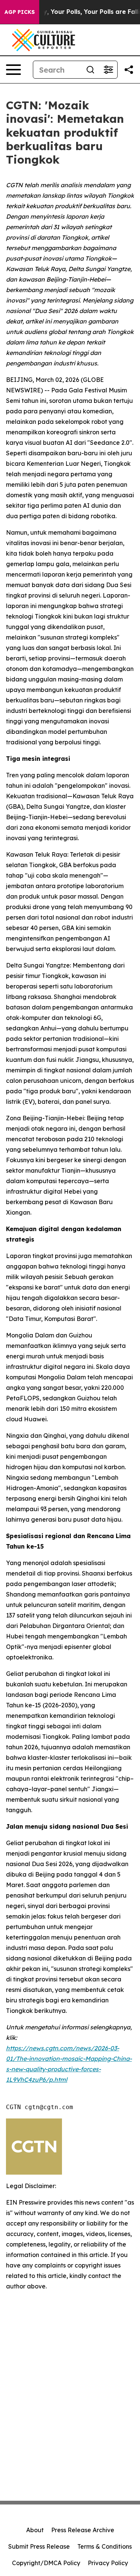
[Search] (90, 70)
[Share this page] (129, 70)
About (35, 2530)
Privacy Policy (108, 2563)
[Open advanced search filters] (108, 70)
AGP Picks (20, 12)
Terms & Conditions (105, 2546)
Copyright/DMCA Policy (46, 2563)
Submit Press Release (39, 2546)
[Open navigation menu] (13, 70)
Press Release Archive (83, 2530)
